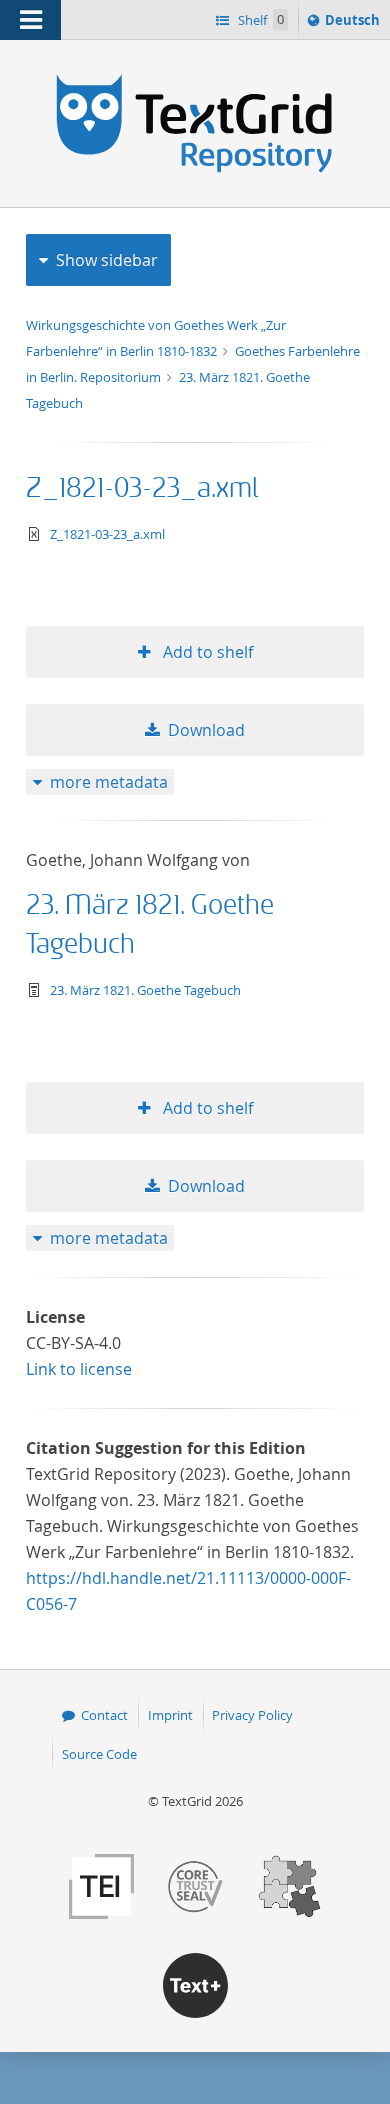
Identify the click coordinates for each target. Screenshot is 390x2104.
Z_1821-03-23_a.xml (142, 488)
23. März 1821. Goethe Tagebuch (145, 990)
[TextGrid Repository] (195, 78)
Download (206, 730)
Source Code (99, 1754)
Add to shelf (206, 652)
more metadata (109, 782)
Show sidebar (107, 260)
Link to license (79, 1369)
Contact (104, 1715)
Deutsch (354, 24)
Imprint (170, 1715)
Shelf (259, 20)
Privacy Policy (252, 1715)
